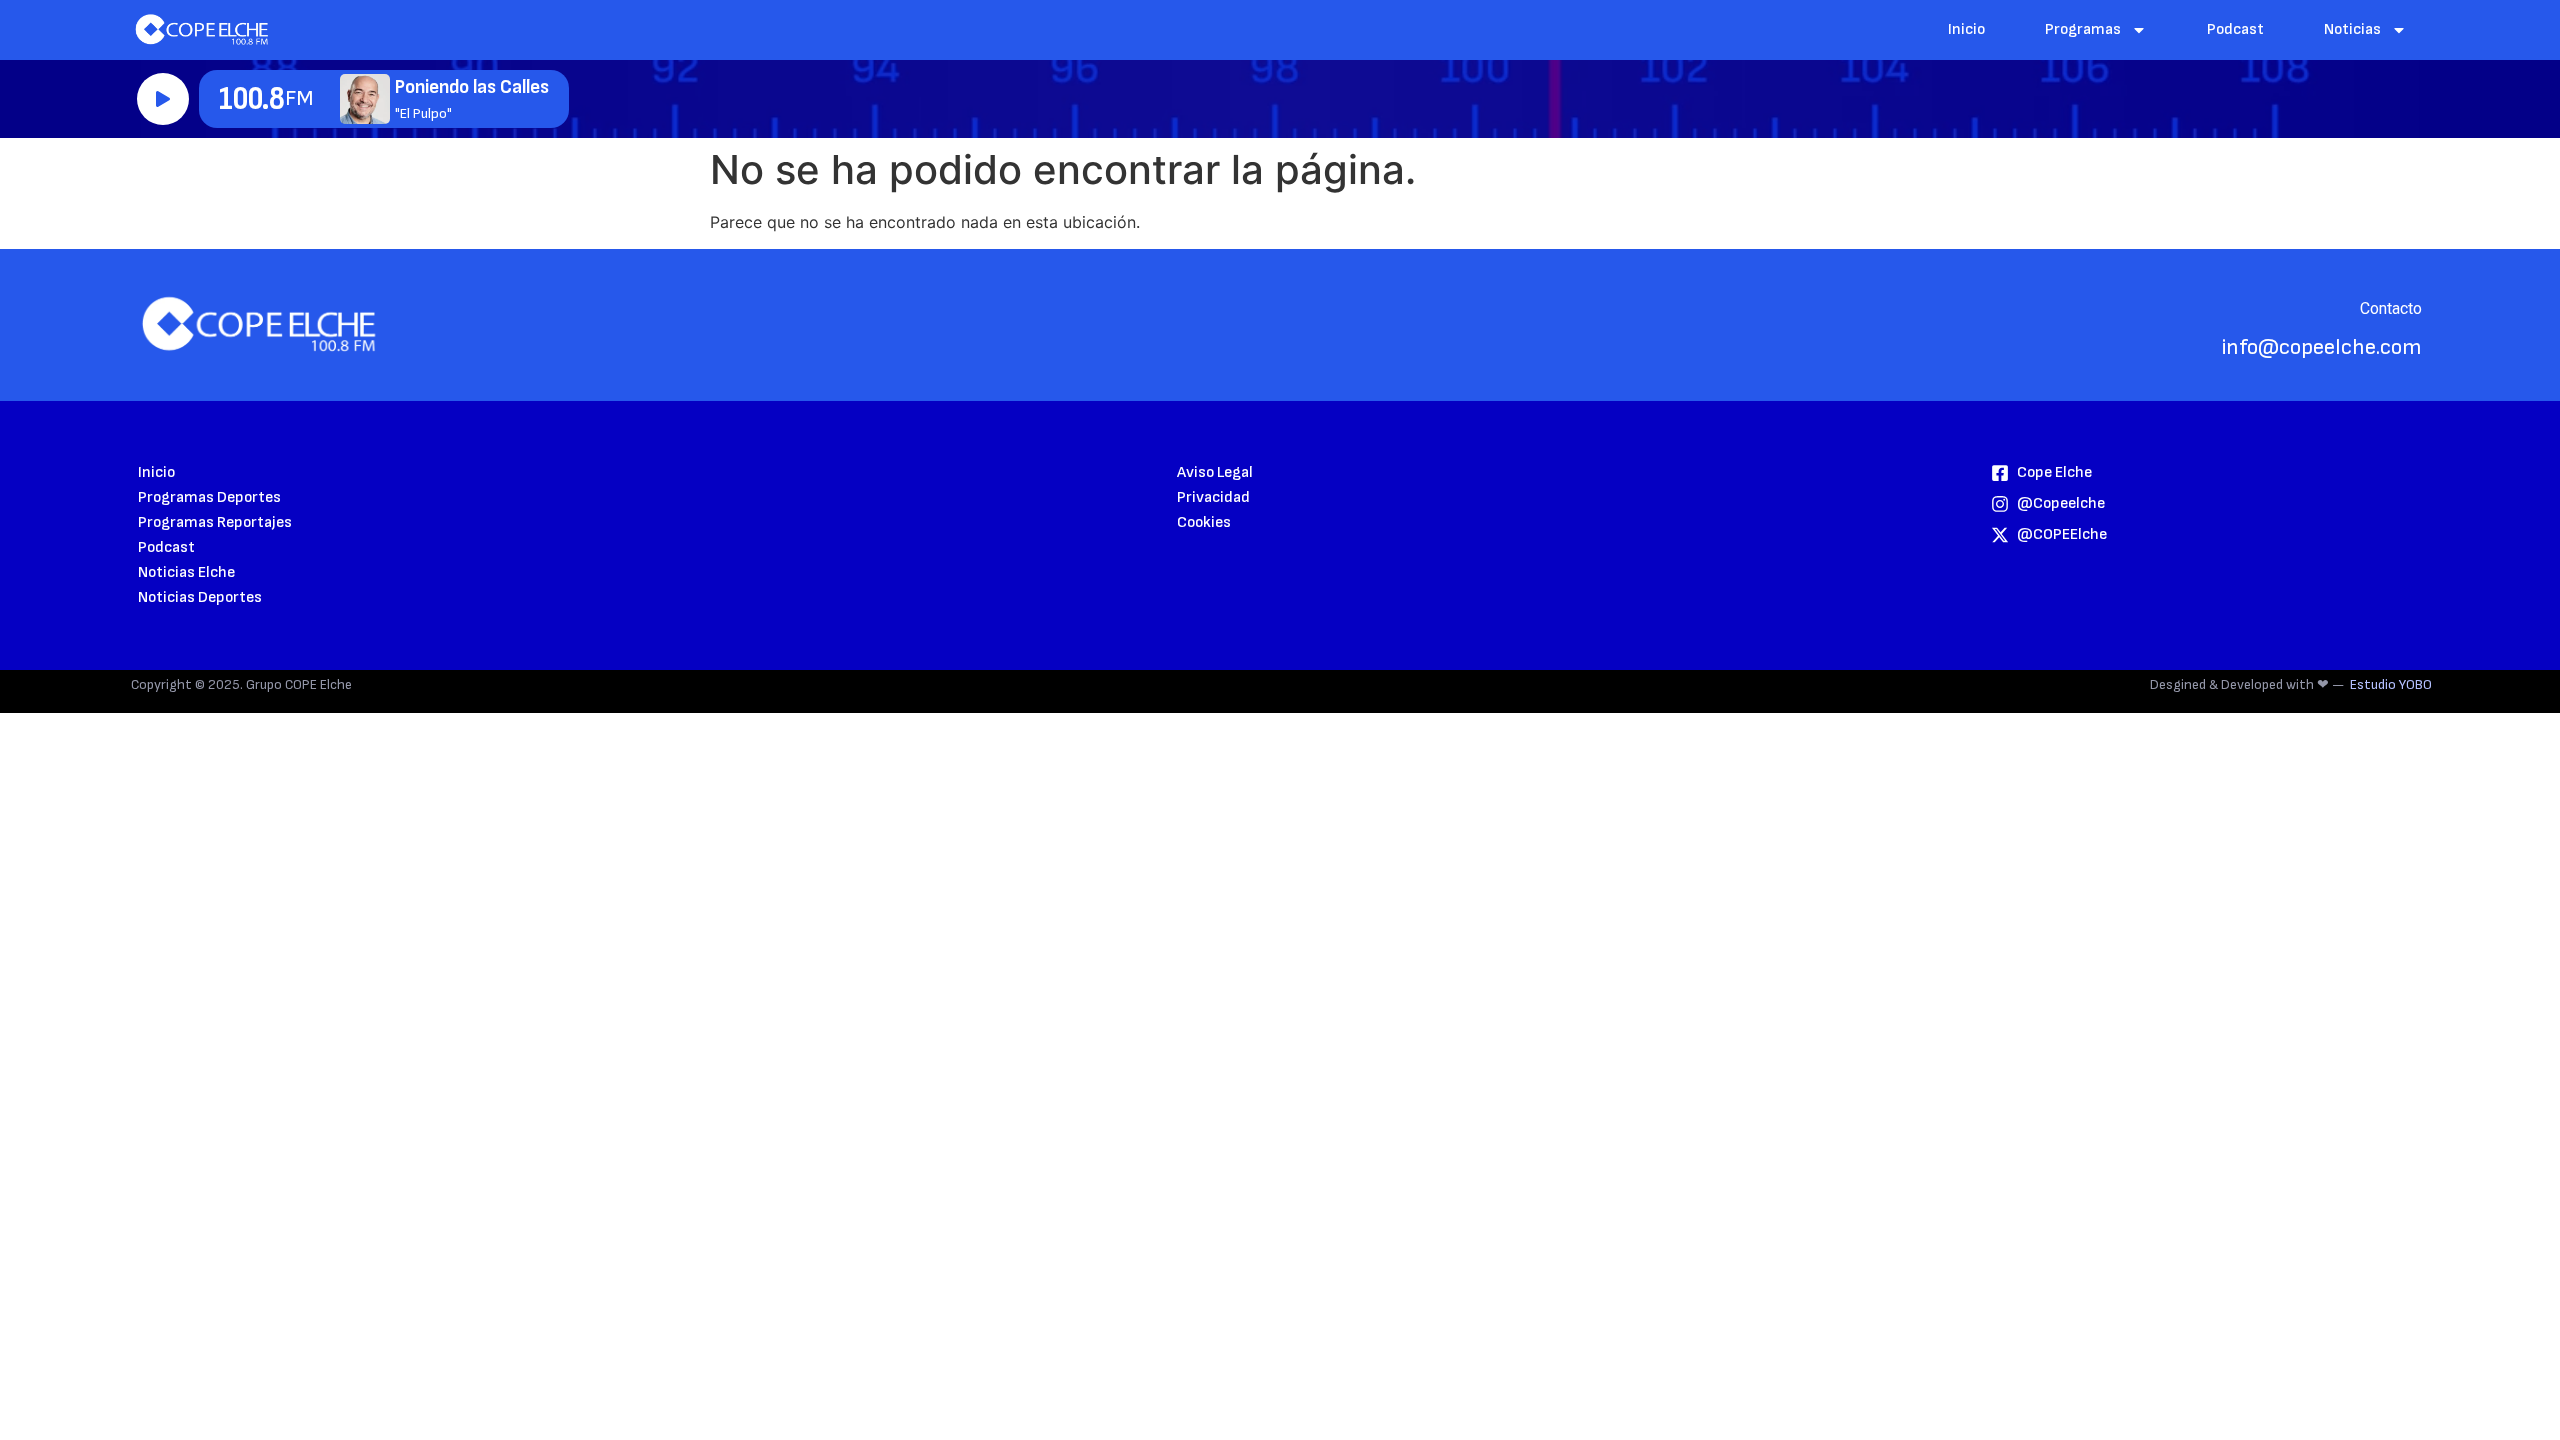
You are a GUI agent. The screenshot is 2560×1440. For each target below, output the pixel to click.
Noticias (2352, 29)
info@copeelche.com (2322, 347)
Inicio (1966, 29)
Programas (2083, 29)
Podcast (2235, 29)
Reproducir (163, 99)
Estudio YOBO (2391, 684)
